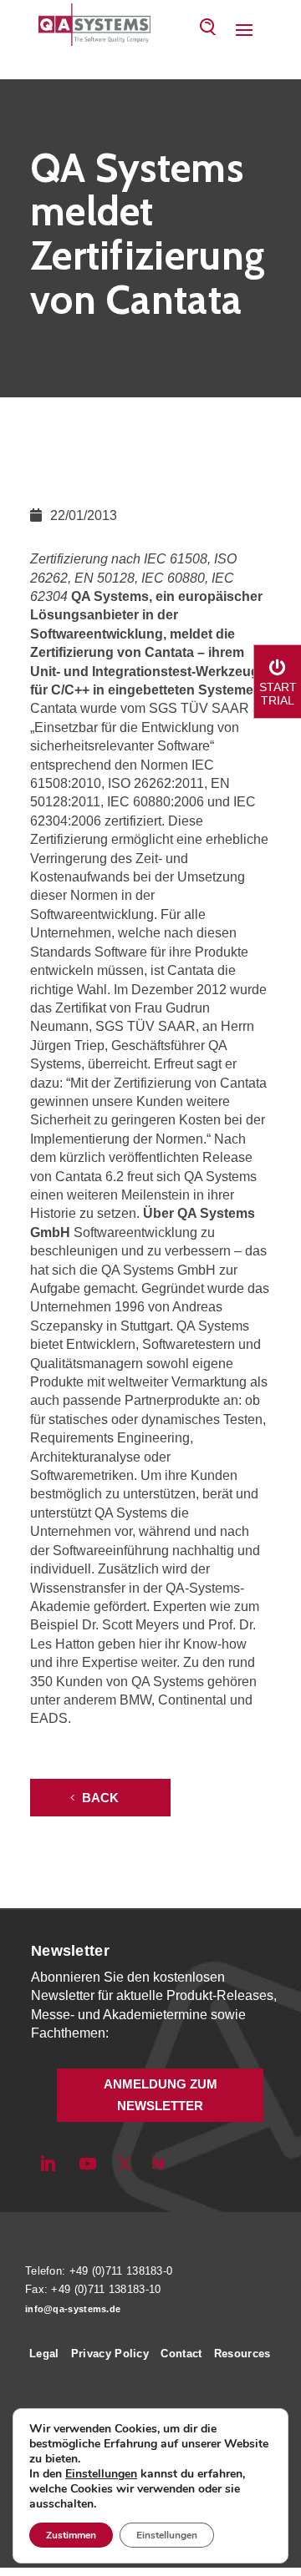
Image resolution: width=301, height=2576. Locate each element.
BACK (100, 1798)
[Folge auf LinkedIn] (48, 2164)
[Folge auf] (186, 2164)
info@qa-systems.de (73, 2309)
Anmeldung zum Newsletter (161, 2095)
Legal (44, 2354)
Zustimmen (71, 2535)
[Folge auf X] (125, 2164)
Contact (181, 2354)
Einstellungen (101, 2474)
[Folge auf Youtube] (88, 2164)
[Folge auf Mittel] (158, 2164)
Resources (242, 2354)
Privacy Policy (110, 2354)
